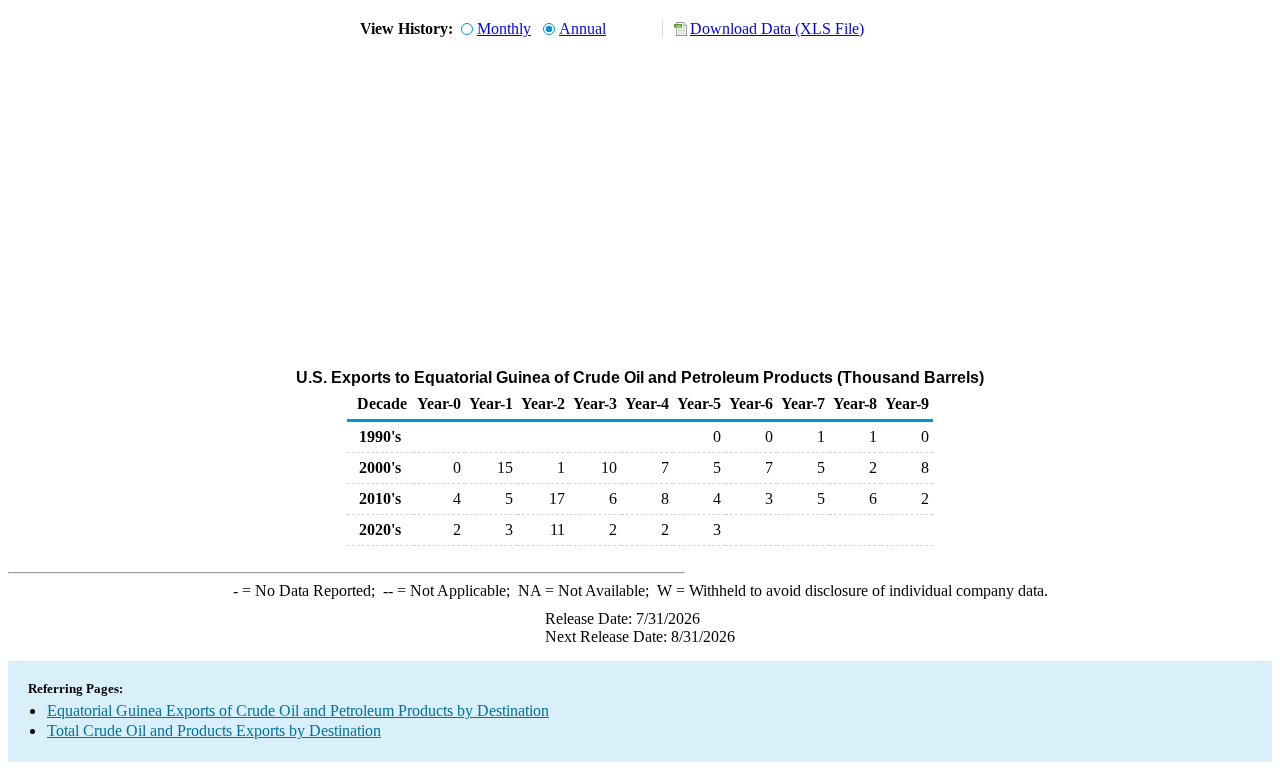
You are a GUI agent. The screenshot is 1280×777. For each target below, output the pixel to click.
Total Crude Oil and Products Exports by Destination (214, 730)
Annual (582, 28)
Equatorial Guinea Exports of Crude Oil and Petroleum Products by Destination (298, 710)
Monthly (504, 28)
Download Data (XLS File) (777, 28)
